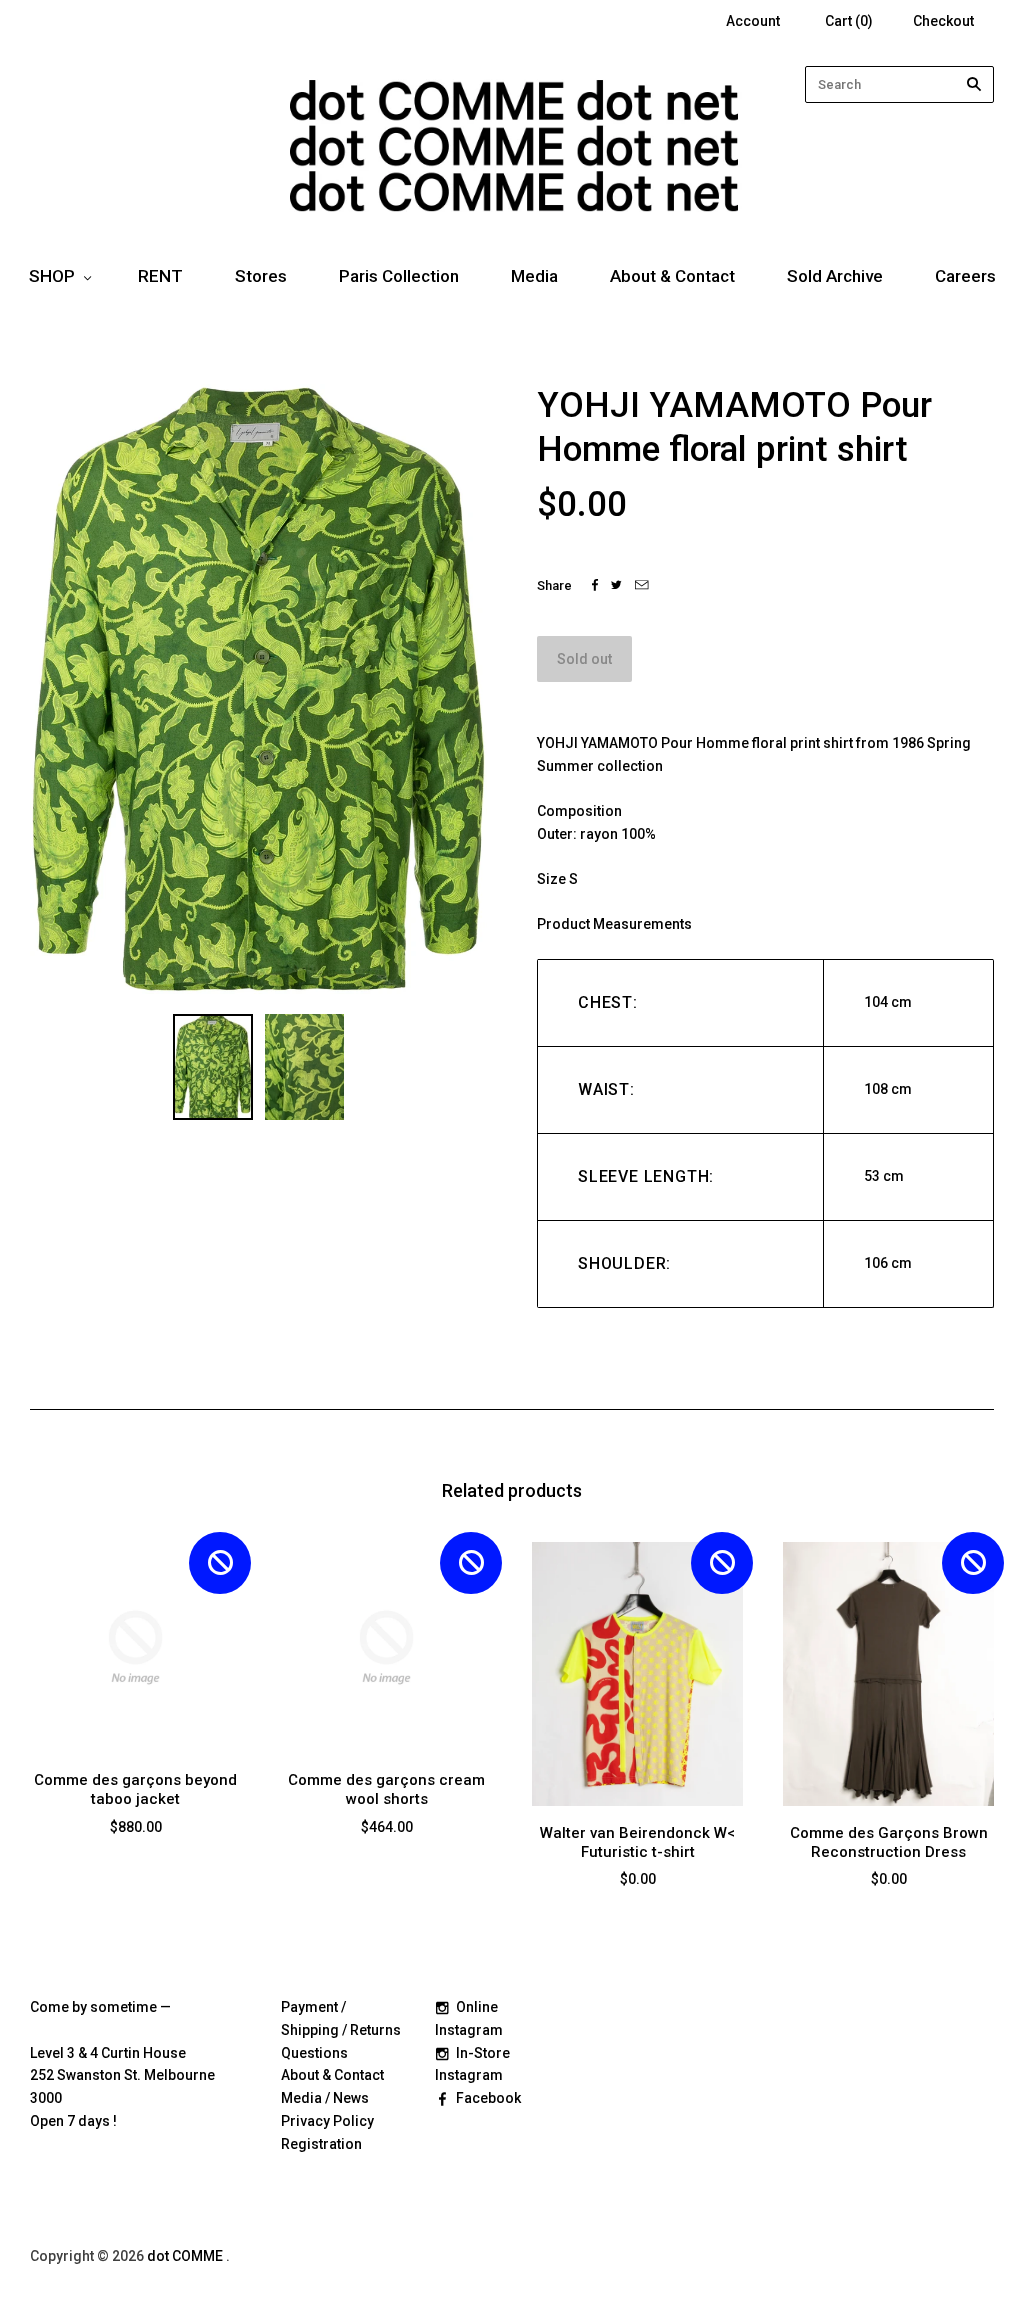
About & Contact (672, 276)
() (849, 21)
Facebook (488, 2098)
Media (534, 276)
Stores (261, 276)
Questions (314, 2053)
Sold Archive (835, 276)
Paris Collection (399, 276)
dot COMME (186, 2256)
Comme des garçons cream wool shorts (386, 1789)
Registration (321, 2144)
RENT (160, 276)
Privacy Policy (327, 2121)
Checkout (943, 21)
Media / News (325, 2098)
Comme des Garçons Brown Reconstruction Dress (889, 1842)
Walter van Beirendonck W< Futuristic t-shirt (637, 1842)
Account (753, 21)
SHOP (52, 276)
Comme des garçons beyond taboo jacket (135, 1789)
